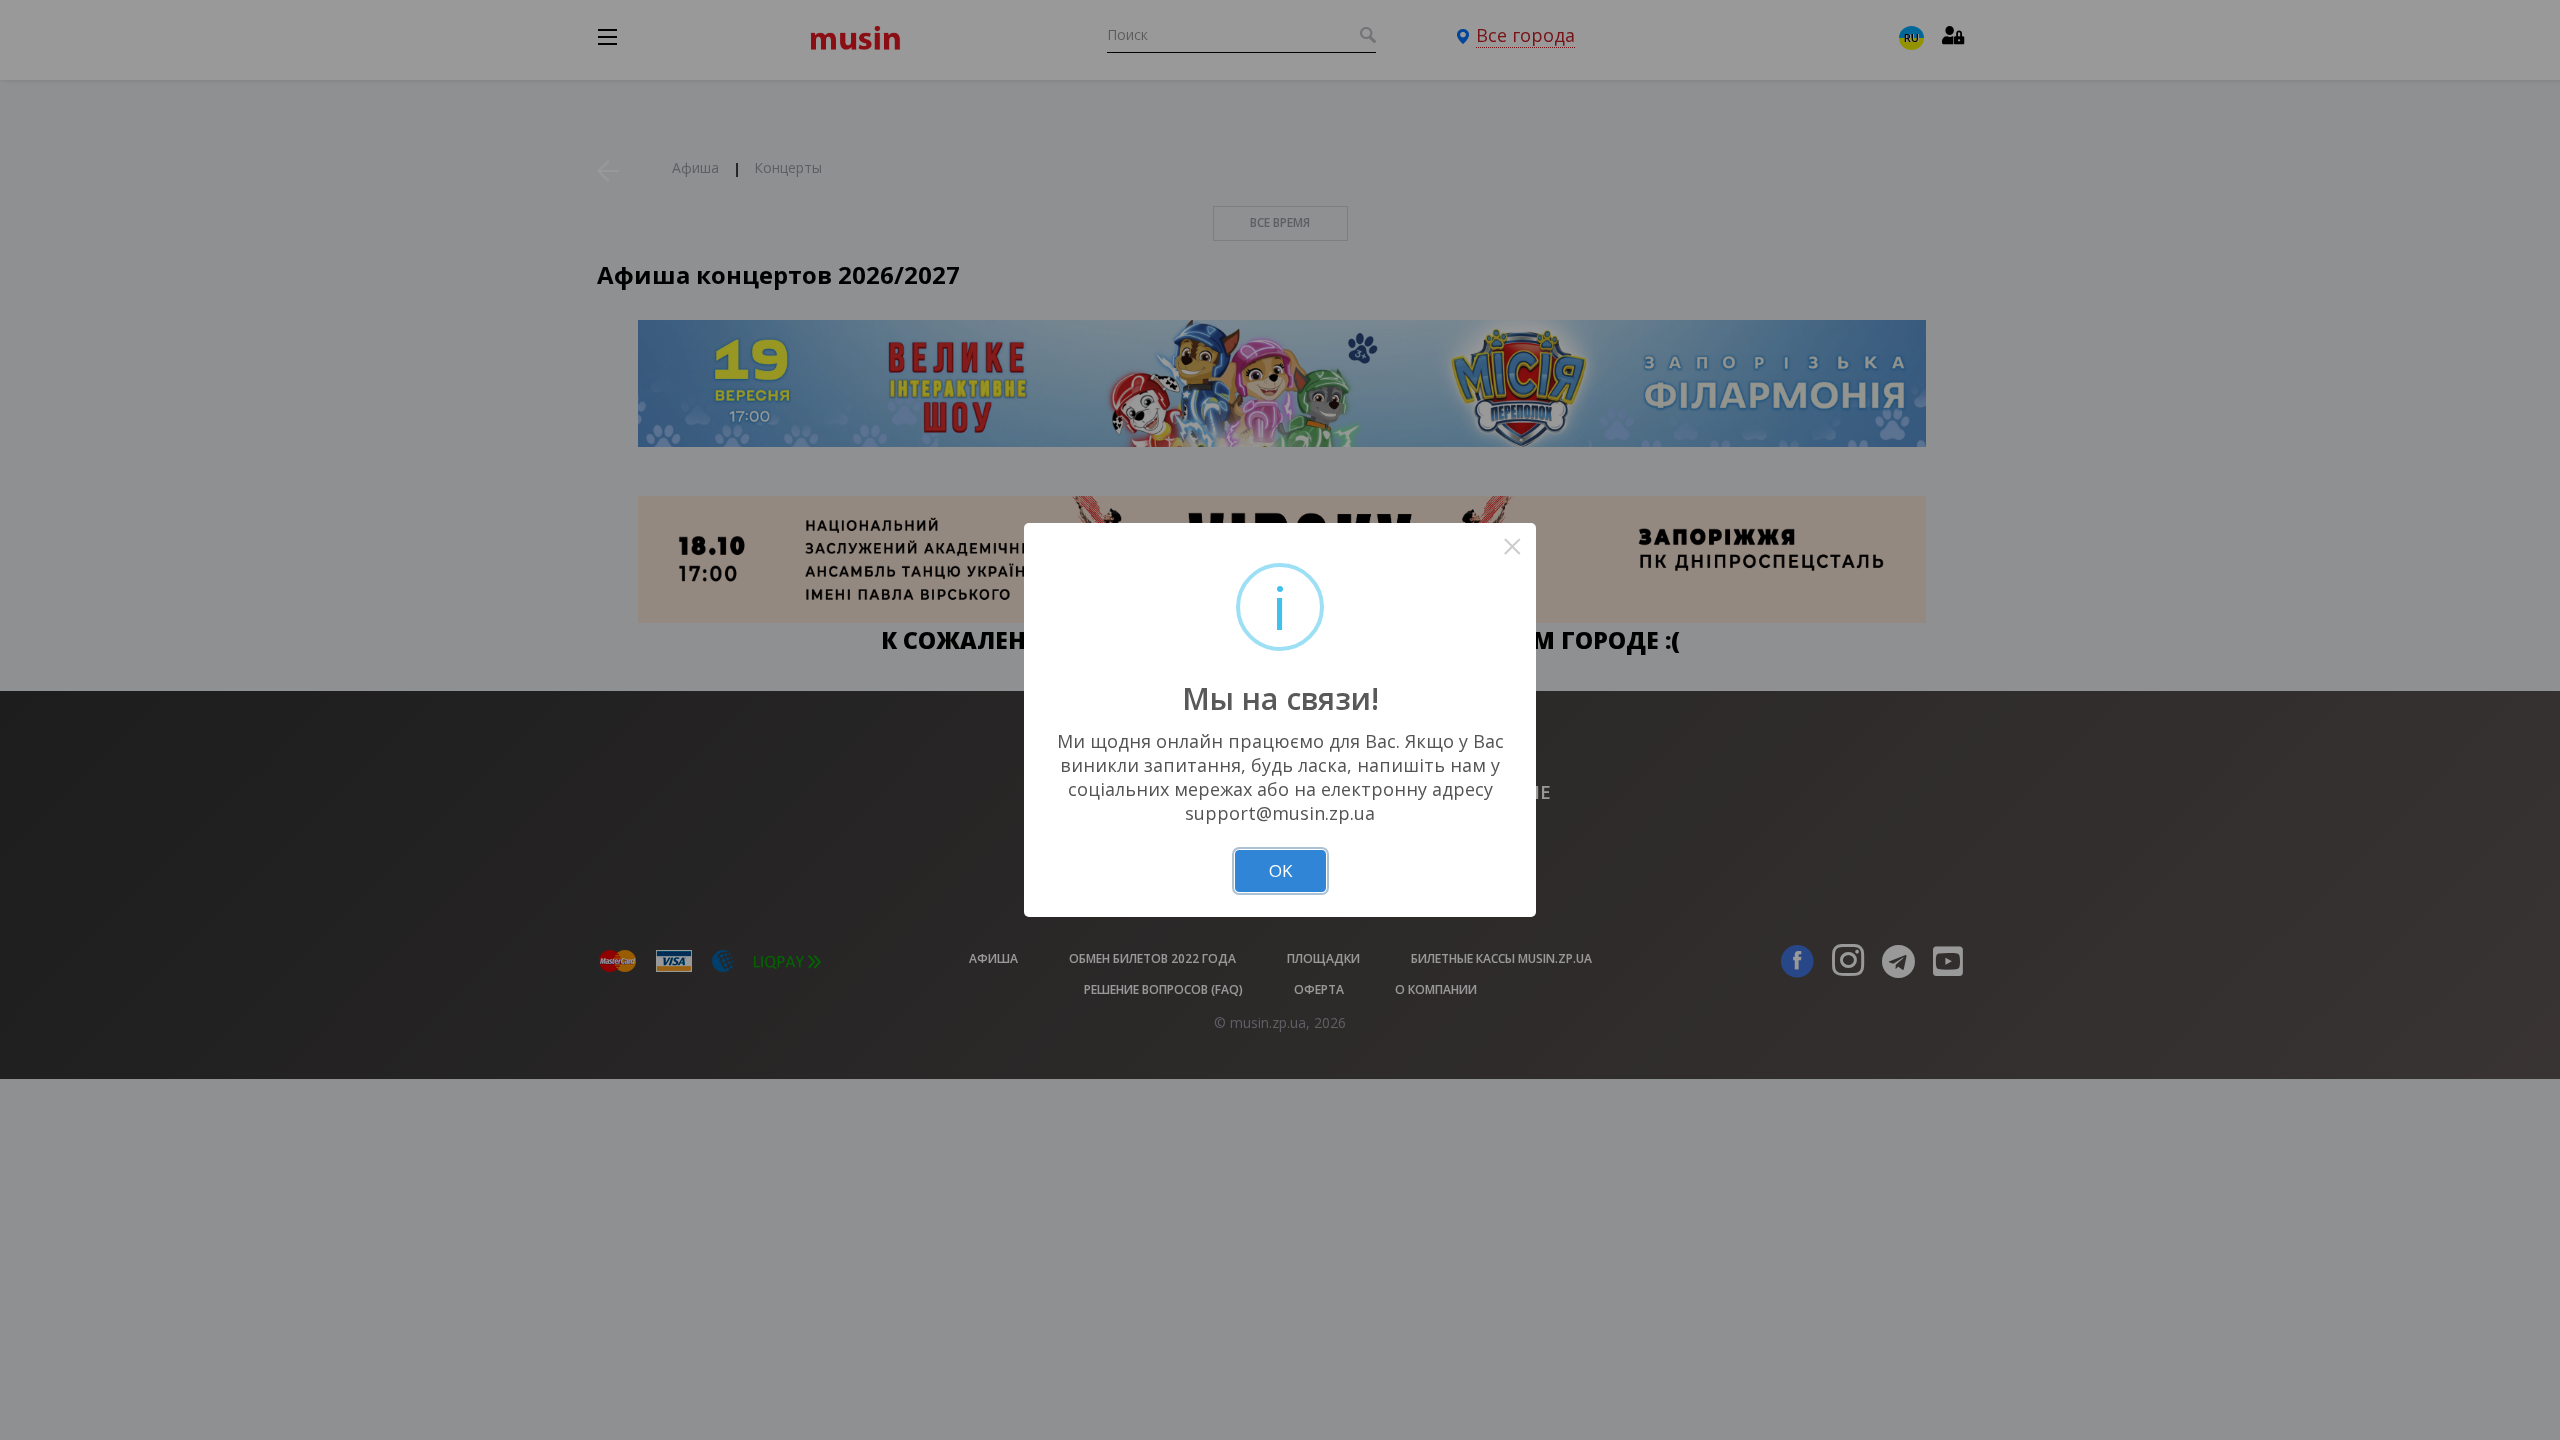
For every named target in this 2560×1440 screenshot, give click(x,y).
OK (1280, 870)
